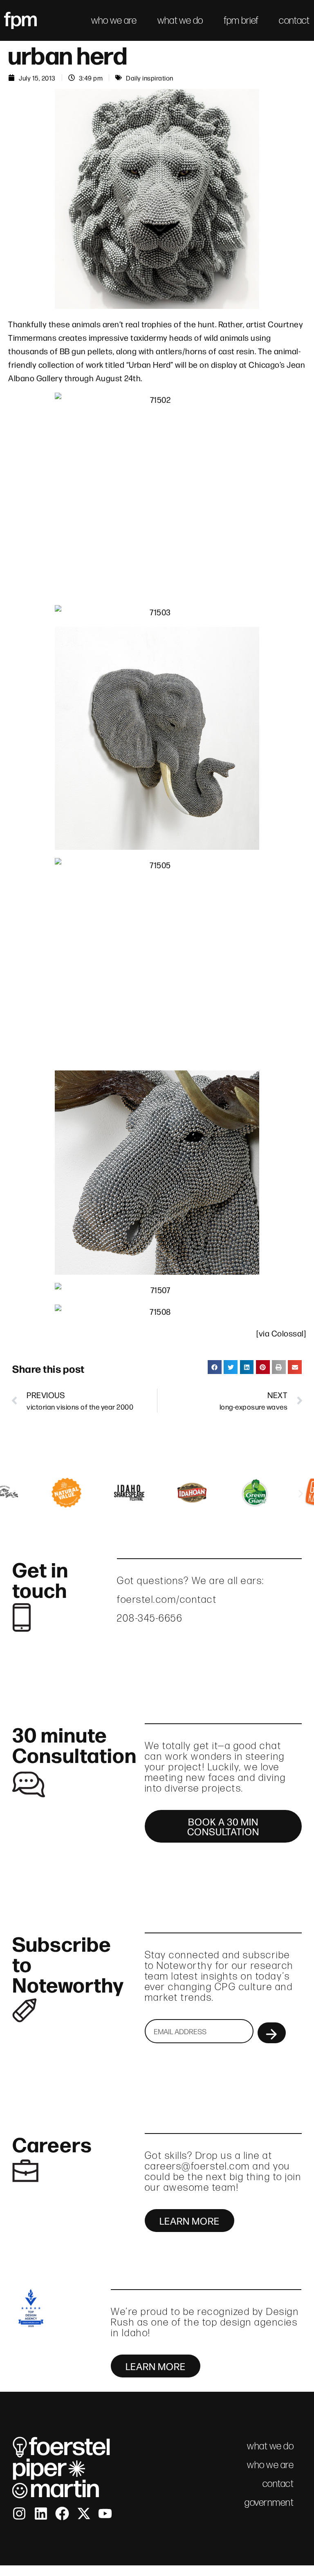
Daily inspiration (150, 78)
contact (294, 20)
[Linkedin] (41, 2513)
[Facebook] (62, 2513)
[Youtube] (105, 2513)
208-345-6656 (150, 1618)
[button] (215, 1367)
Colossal (288, 1333)
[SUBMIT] (272, 2033)
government (269, 2502)
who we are (114, 20)
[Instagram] (19, 2513)
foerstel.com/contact (167, 1599)
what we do (180, 20)
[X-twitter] (84, 2513)
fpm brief (241, 20)
